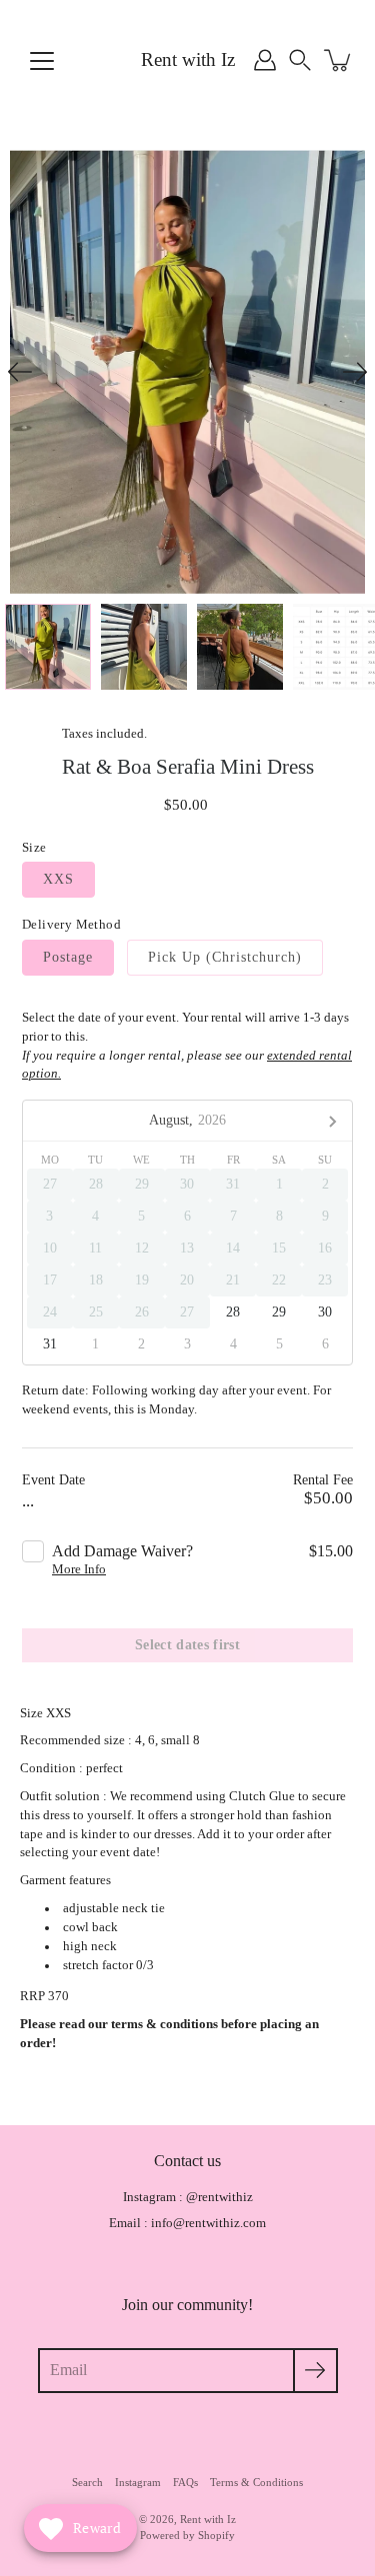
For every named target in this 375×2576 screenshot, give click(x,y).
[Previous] (20, 372)
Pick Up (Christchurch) (225, 957)
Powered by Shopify (187, 2535)
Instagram (138, 2482)
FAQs (185, 2482)
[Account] (265, 60)
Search (87, 2482)
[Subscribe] (315, 2371)
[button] (300, 60)
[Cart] (339, 60)
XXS (58, 879)
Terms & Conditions (256, 2482)
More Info (79, 1569)
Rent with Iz (188, 59)
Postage (68, 957)
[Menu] (42, 61)
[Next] (355, 372)
